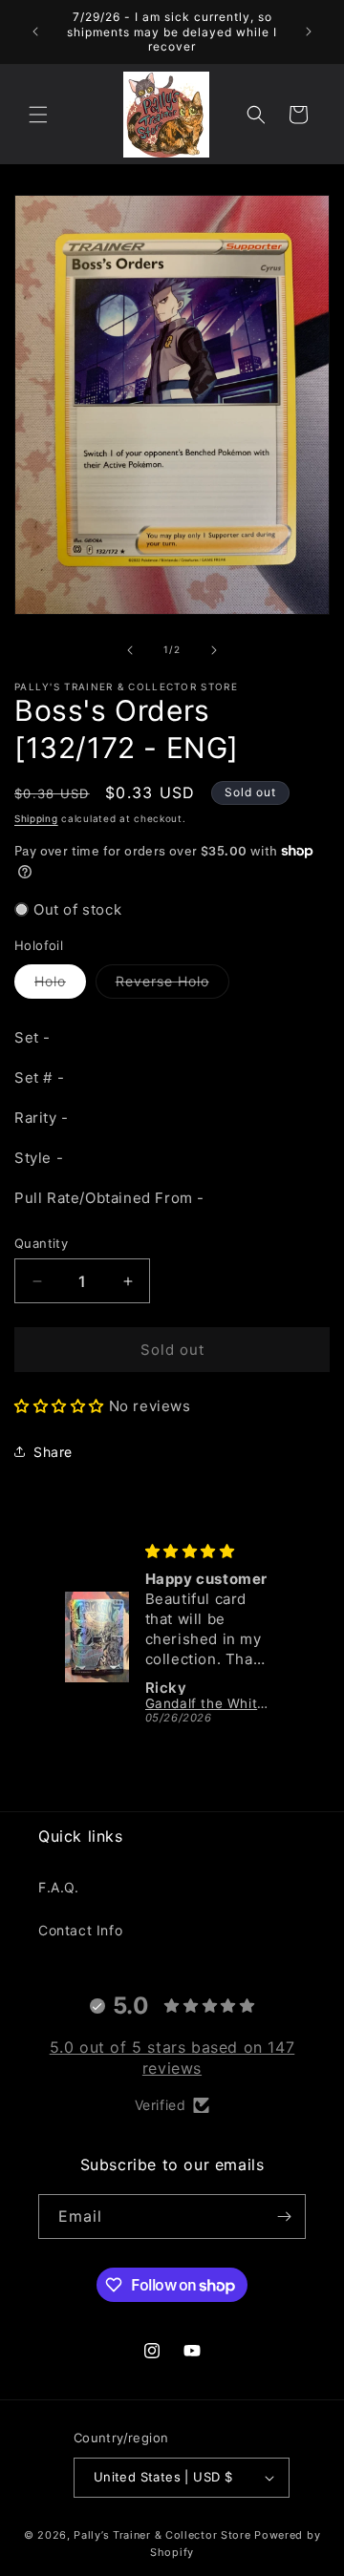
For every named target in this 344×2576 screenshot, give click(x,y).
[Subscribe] (284, 2217)
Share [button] (53, 1452)
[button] (38, 115)
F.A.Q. (59, 1887)
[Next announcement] (309, 32)
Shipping (36, 818)
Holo (60, 985)
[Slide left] (130, 650)
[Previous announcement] (35, 32)
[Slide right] (214, 650)
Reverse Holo (172, 985)
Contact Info (80, 1930)
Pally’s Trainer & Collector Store (162, 2535)
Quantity (41, 1243)
